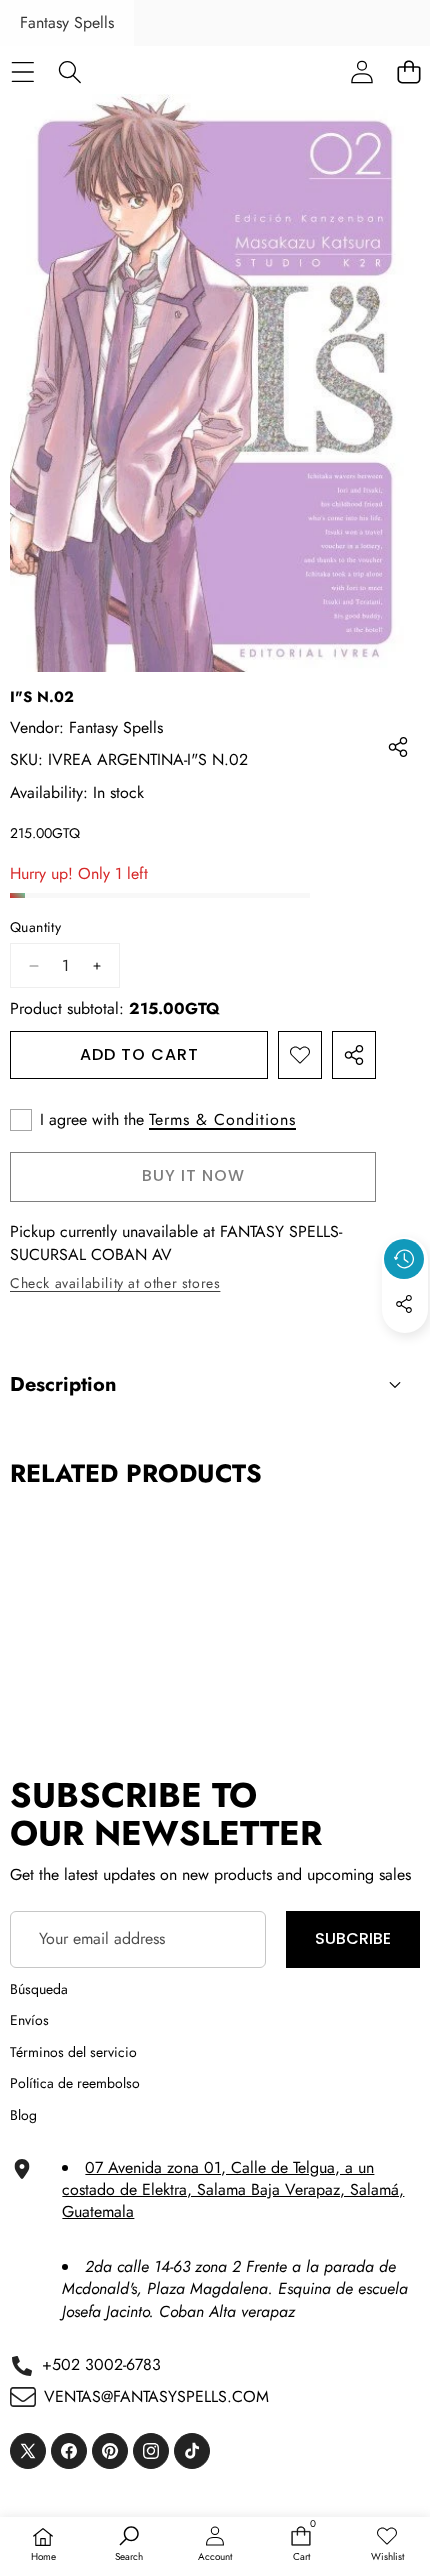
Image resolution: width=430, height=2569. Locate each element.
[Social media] (404, 1304)
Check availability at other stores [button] (115, 1283)
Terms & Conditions (222, 1120)
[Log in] (361, 71)
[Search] (69, 71)
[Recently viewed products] (404, 1259)
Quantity (35, 927)
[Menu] (22, 71)
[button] (405, 1350)
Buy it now (193, 1175)
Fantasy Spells (67, 22)
